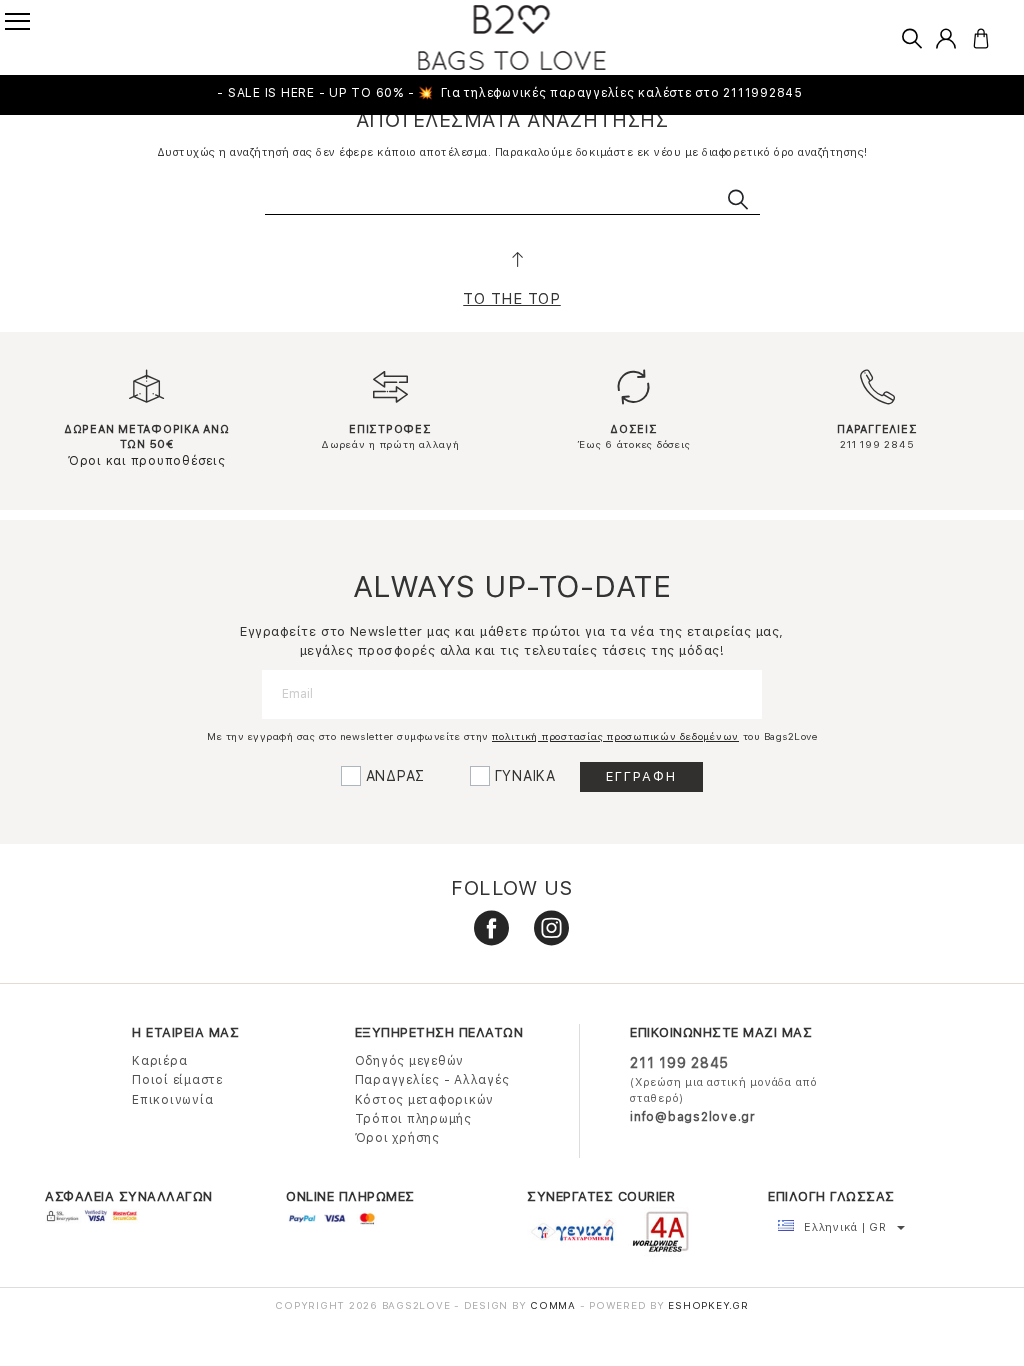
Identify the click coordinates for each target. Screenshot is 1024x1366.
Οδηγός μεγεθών (410, 1061)
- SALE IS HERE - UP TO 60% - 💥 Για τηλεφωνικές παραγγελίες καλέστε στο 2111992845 (511, 93)
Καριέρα (159, 1061)
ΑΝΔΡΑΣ (396, 776)
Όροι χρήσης (397, 1138)
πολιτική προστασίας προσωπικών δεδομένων (615, 736)
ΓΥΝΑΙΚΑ (525, 776)
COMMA (555, 1305)
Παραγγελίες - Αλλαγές (432, 1080)
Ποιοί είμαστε (177, 1080)
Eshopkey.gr (708, 1305)
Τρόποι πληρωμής (413, 1119)
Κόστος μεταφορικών (425, 1100)
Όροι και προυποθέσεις (147, 461)
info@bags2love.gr (693, 1117)
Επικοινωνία (172, 1100)
